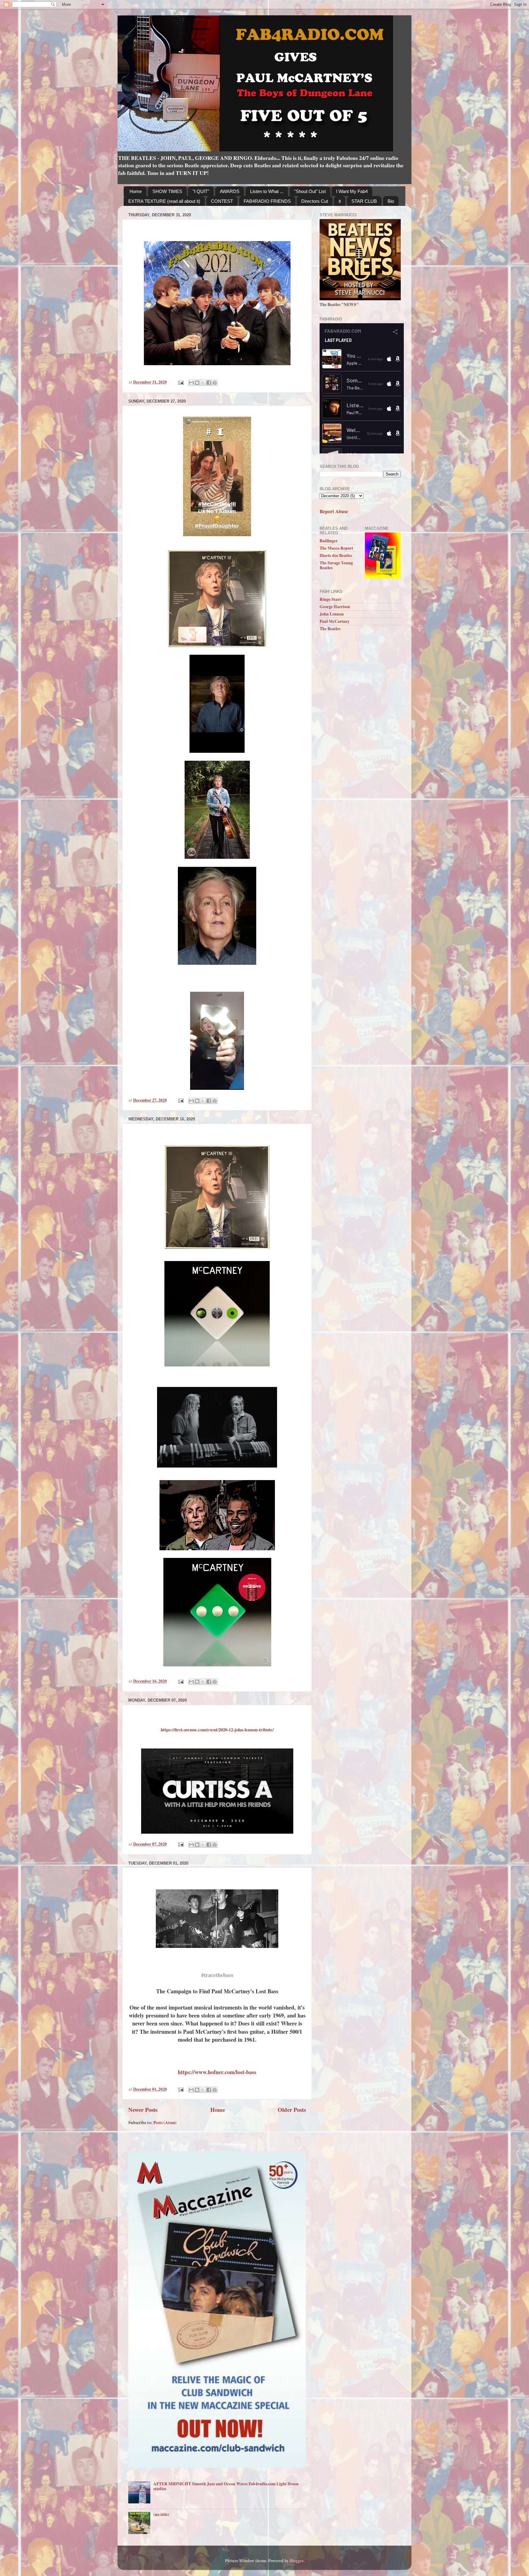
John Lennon (332, 614)
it (340, 201)
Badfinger (329, 541)
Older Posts (292, 2110)
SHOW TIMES (167, 191)
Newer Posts (143, 2110)
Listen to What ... (267, 191)
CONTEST (222, 201)
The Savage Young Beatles (336, 565)
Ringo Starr (330, 599)
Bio (391, 201)
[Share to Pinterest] (215, 383)
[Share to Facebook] (209, 383)
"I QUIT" (201, 191)
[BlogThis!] (197, 383)
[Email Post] (180, 382)
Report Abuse (334, 511)
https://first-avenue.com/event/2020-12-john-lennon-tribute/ (217, 1729)
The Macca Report (336, 548)
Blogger (296, 2561)
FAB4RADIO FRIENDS (267, 201)
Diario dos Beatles (336, 555)
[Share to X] (203, 383)
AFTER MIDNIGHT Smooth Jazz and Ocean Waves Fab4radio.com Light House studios (226, 2486)
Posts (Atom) (165, 2123)
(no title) (161, 2514)
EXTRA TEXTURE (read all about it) (164, 201)
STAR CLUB (364, 201)
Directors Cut (315, 201)
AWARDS (230, 191)
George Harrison (335, 607)
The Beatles (330, 629)
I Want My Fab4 (352, 191)
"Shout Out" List (310, 191)
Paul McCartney (335, 621)
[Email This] (191, 383)
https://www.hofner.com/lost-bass (217, 2072)
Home (136, 191)
